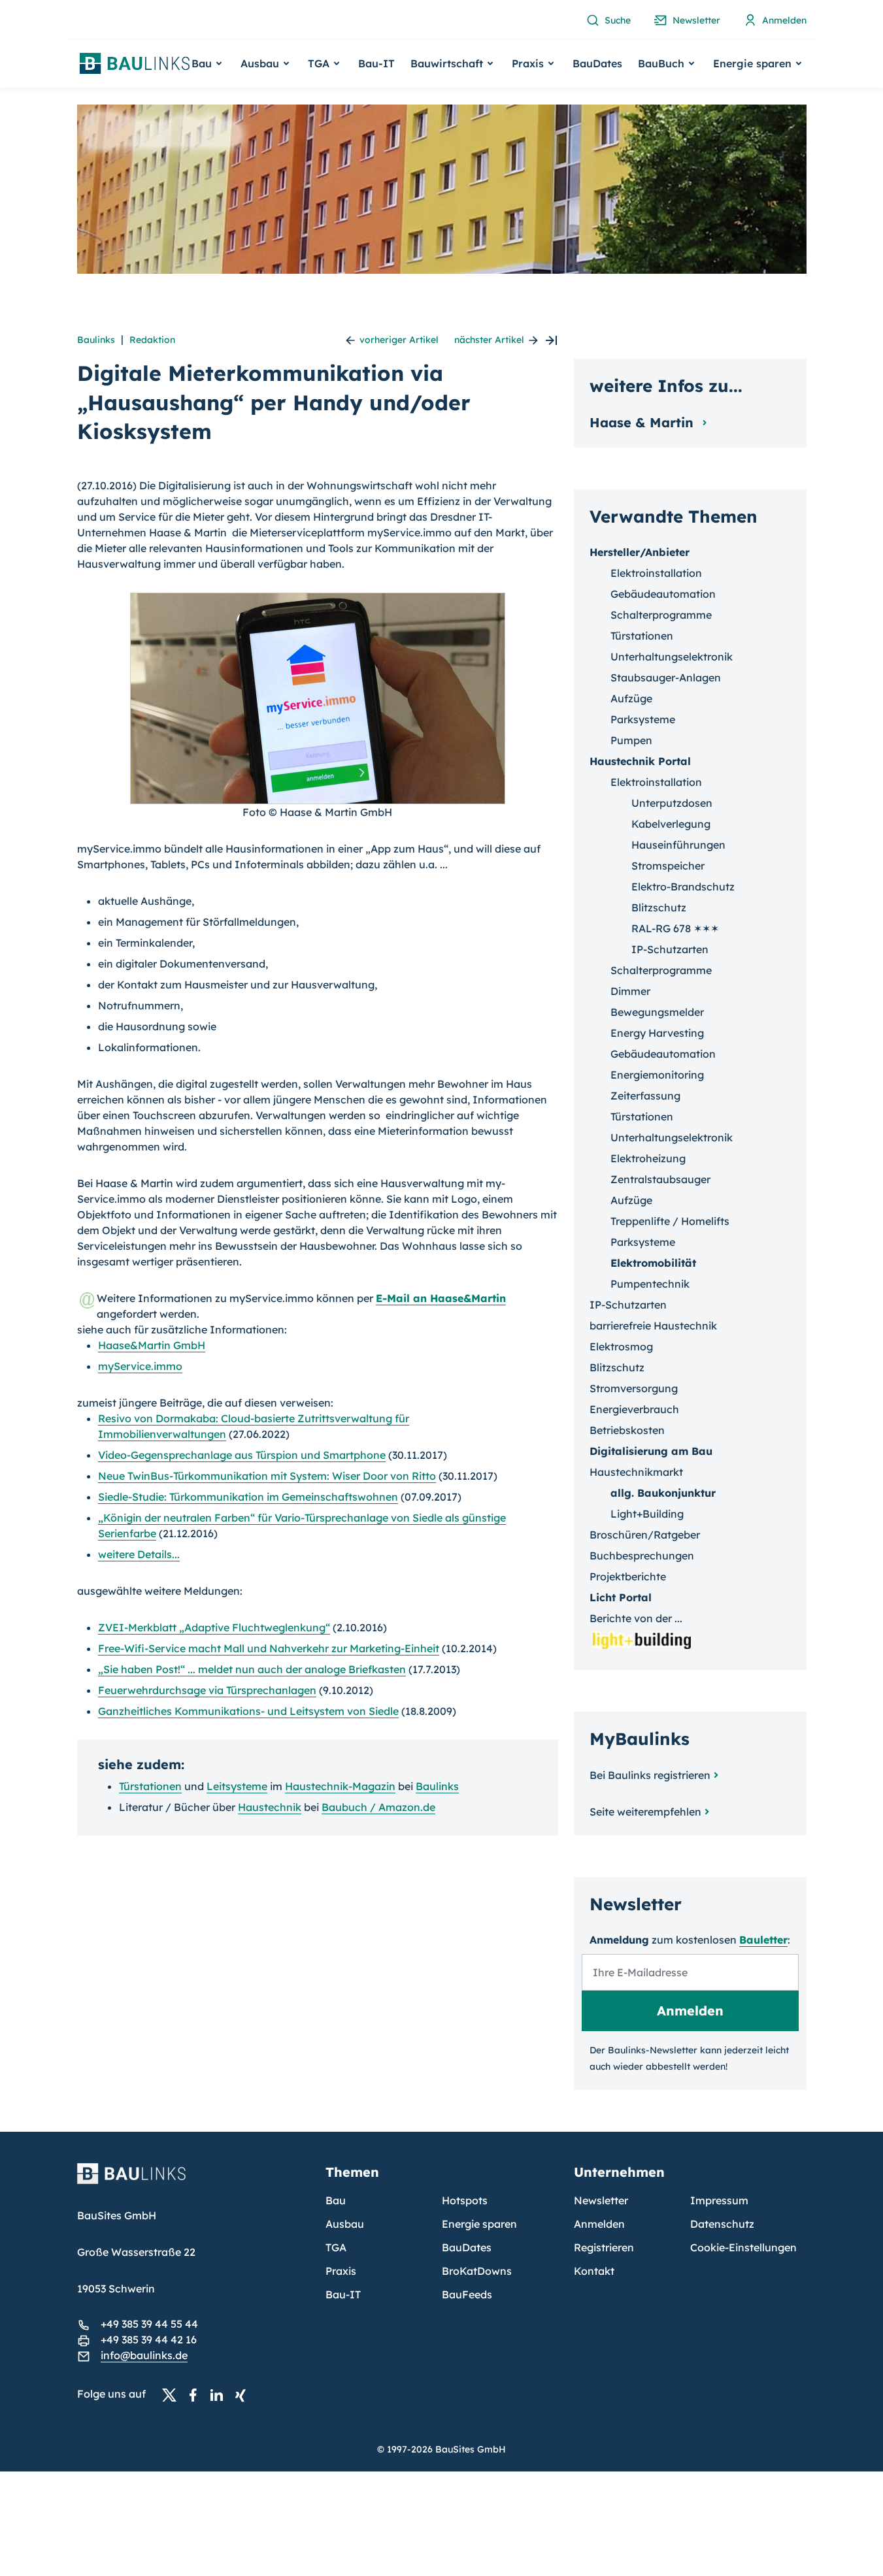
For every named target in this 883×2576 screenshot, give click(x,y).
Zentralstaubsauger (660, 1179)
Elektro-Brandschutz (683, 887)
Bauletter (763, 1940)
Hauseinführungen (678, 845)
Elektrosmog (621, 1346)
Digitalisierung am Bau (651, 1451)
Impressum (719, 2200)
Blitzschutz (659, 907)
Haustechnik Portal (640, 761)
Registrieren (604, 2247)
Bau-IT (376, 63)
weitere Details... (139, 1554)
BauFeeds (467, 2294)
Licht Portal (621, 1597)
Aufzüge (631, 698)
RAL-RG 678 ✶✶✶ (675, 928)
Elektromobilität (653, 1263)
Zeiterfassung (645, 1096)
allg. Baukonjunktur (663, 1493)
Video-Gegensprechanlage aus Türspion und (242, 1455)
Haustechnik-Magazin (340, 1786)
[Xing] (244, 2394)
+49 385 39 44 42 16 (149, 2340)
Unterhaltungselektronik (672, 657)
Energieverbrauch (634, 1409)
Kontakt (594, 2271)
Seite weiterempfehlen (645, 1812)
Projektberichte (628, 1576)
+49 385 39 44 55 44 (149, 2324)
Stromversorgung (634, 1388)
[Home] (193, 2181)
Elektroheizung (648, 1158)
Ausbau (345, 2224)
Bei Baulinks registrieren (650, 1775)
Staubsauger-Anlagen (666, 677)
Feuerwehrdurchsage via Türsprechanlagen (207, 1690)
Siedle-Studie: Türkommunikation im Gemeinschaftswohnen (248, 1497)
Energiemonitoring (657, 1075)
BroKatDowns (477, 2271)
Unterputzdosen (672, 803)
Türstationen (642, 636)
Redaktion (152, 340)
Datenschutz (722, 2224)
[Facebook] (197, 2394)
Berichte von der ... (636, 1618)
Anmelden (599, 2224)
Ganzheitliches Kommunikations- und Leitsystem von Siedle (248, 1711)
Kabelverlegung (671, 824)
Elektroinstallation (656, 573)
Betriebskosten (627, 1430)
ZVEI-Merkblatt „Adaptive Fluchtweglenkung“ (214, 1627)
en (150, 1786)
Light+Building (647, 1514)
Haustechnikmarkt (636, 1472)
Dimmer (630, 991)
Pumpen (631, 740)
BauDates (597, 63)
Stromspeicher (668, 866)
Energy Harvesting (657, 1033)
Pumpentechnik (650, 1284)
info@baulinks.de (144, 2355)
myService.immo (140, 1366)
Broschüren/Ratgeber (645, 1535)
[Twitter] (173, 2394)
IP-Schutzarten (670, 949)
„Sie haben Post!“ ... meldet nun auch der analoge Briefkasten (252, 1669)
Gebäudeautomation (663, 594)
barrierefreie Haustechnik (653, 1326)
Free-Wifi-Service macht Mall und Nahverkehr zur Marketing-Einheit (269, 1648)
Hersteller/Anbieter (640, 552)
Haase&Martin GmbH (152, 1345)
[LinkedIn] (220, 2394)
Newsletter (601, 2200)
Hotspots (465, 2200)
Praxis (341, 2271)
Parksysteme (643, 719)
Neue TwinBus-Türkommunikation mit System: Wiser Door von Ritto (267, 1476)
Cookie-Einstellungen (743, 2247)
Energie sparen (479, 2224)
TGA (336, 2247)
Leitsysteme (237, 1786)
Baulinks (96, 340)
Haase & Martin (643, 422)
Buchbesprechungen (642, 1556)
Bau (336, 2200)
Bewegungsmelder (657, 1012)
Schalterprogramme (661, 615)
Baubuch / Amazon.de (378, 1807)
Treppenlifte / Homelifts (670, 1221)
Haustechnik (270, 1807)
